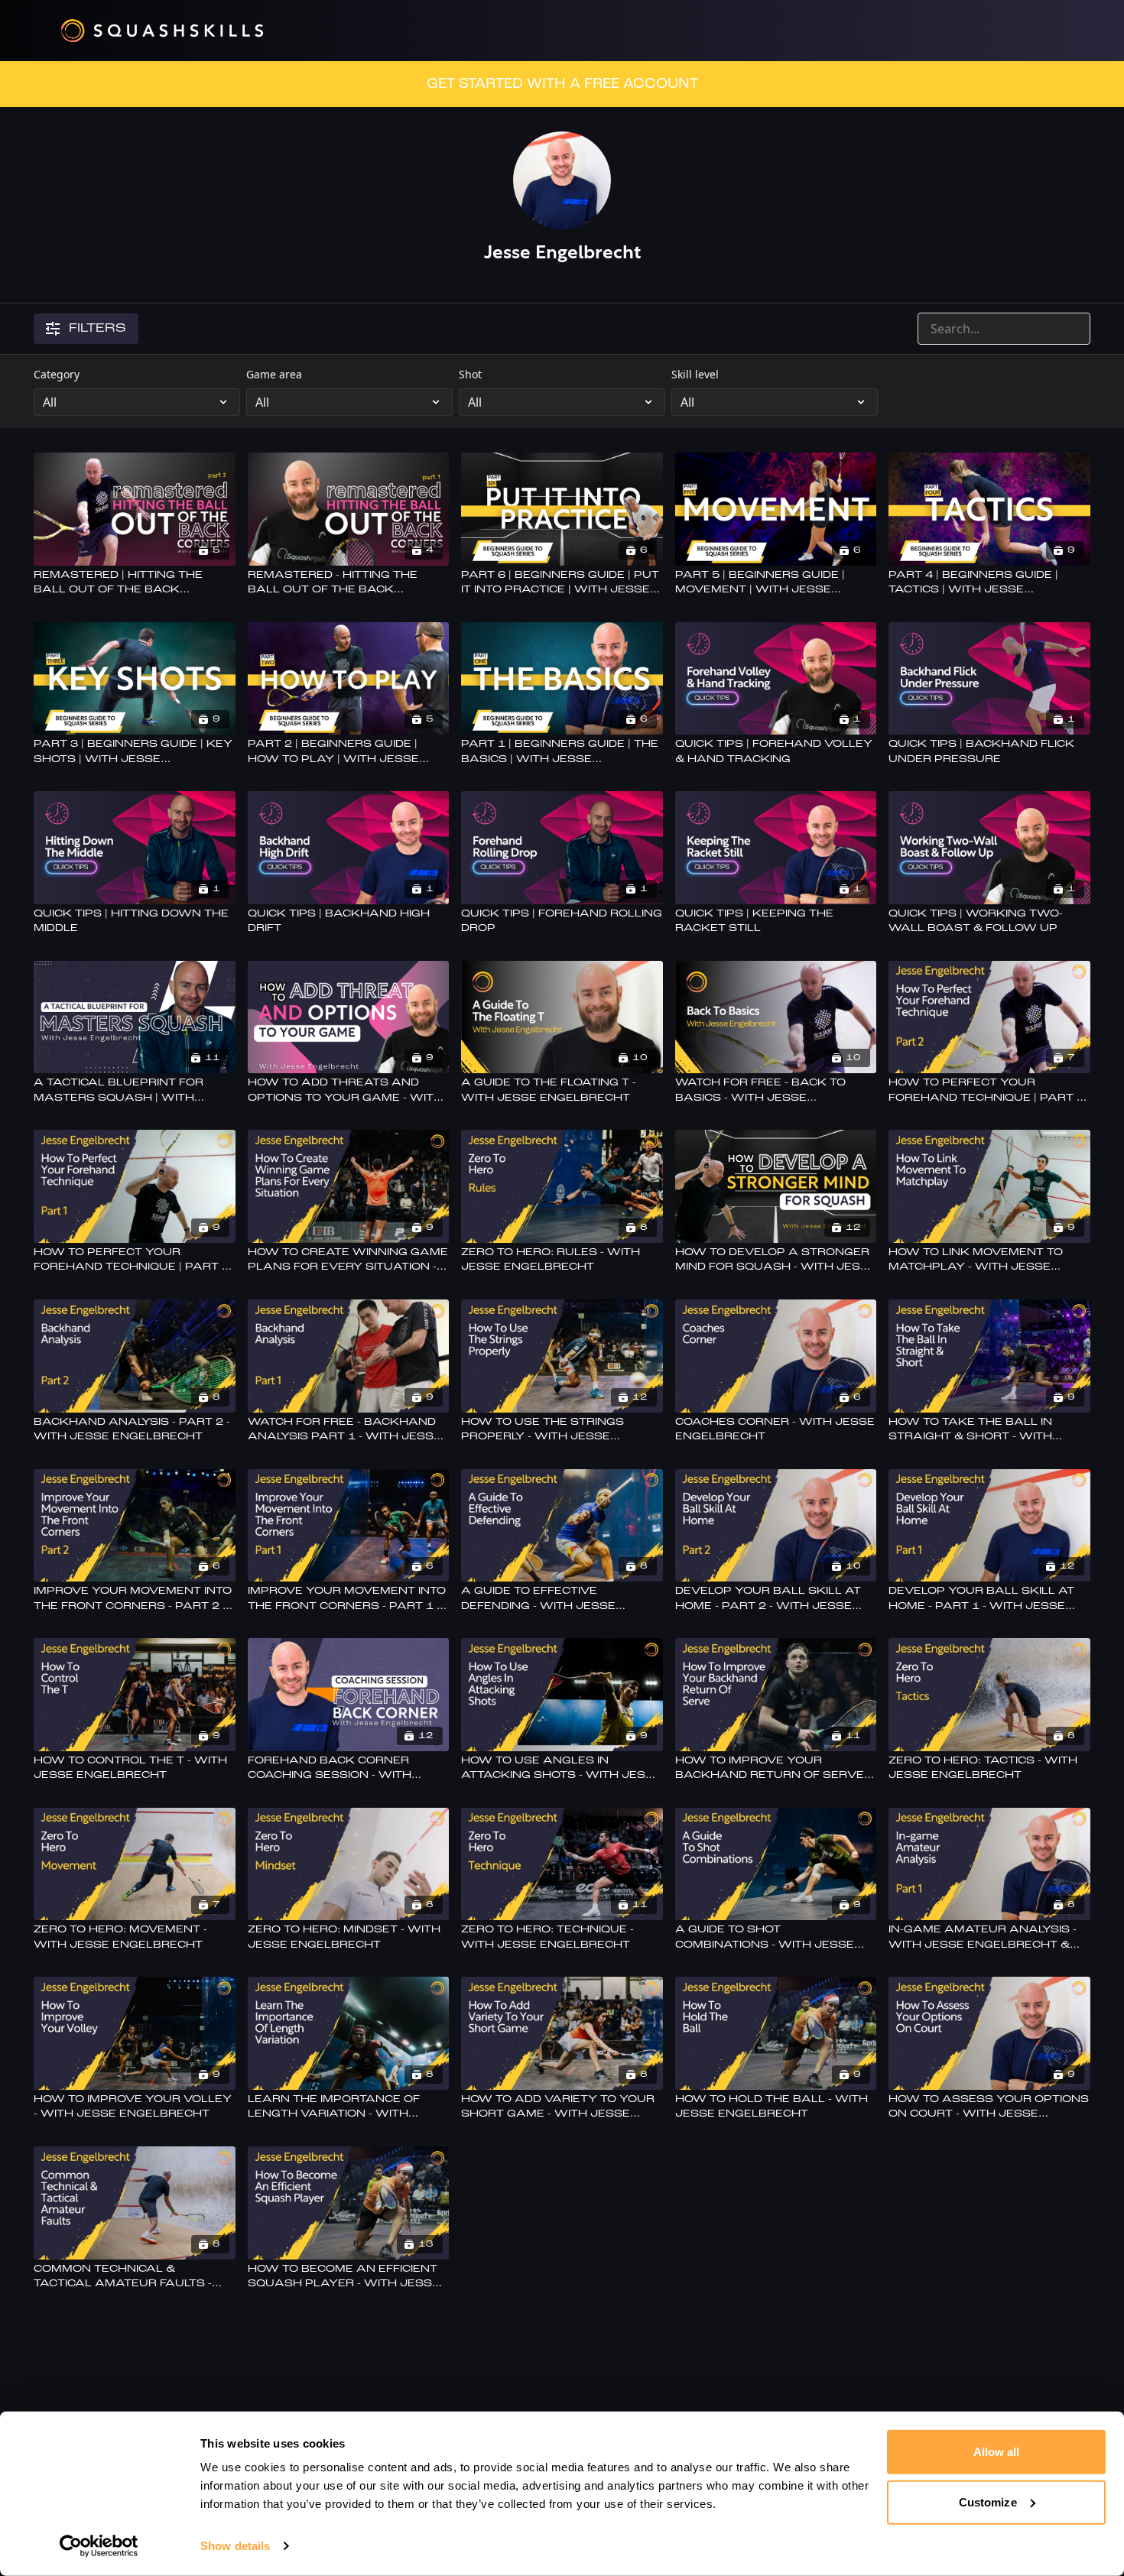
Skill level (695, 374)
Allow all (997, 2452)
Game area (274, 374)
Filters (97, 329)
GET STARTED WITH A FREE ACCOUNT (562, 84)
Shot (470, 374)
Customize (988, 2501)
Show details (235, 2546)
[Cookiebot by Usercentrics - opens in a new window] (99, 2546)
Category (57, 374)
